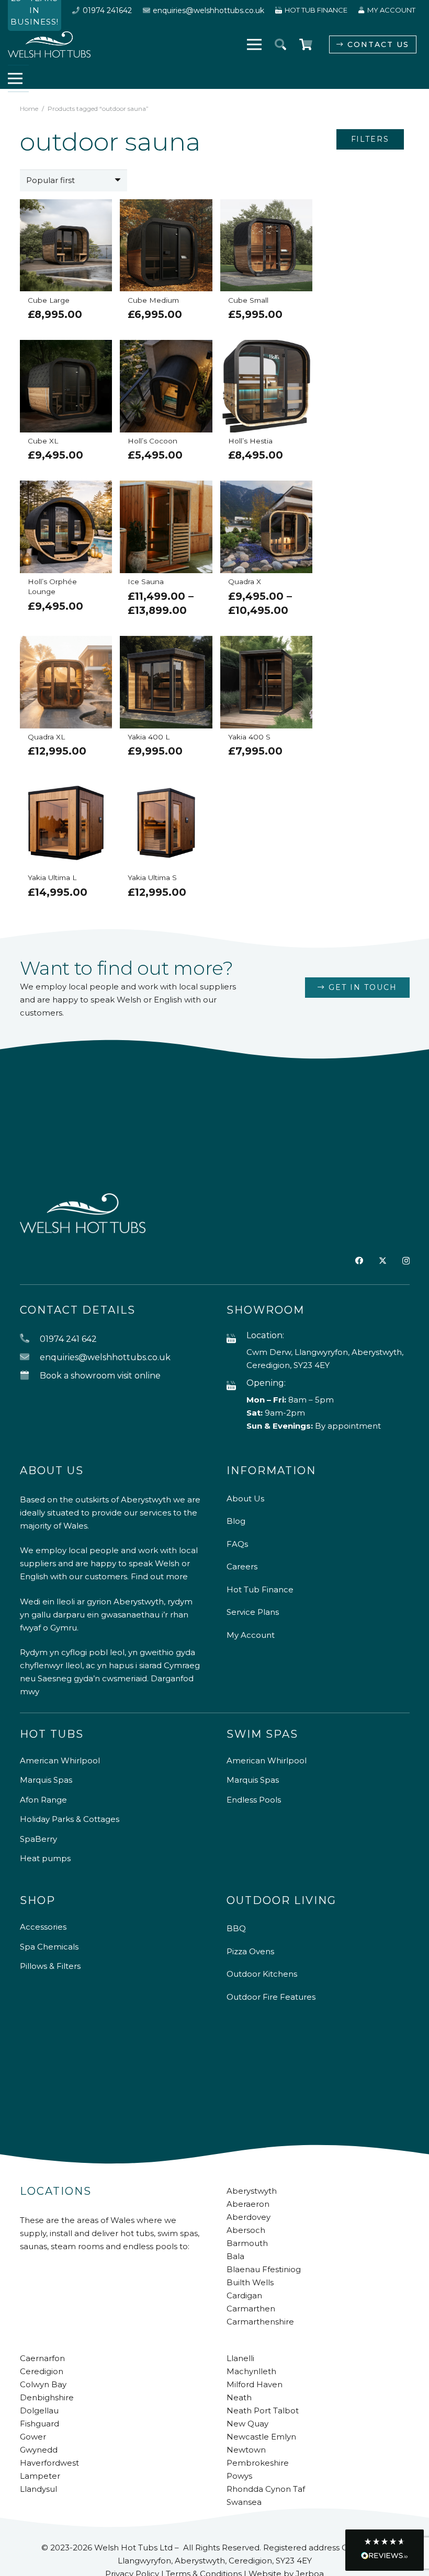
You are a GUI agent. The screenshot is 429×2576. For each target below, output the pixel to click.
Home (29, 109)
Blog (236, 1521)
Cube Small (248, 300)
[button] (280, 44)
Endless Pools (254, 1800)
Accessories (43, 1927)
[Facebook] (359, 1261)
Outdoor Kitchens (262, 1974)
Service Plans (253, 1612)
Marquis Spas (46, 1780)
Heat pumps (45, 1858)
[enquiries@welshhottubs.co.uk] (30, 1357)
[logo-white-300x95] (49, 44)
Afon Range (43, 1800)
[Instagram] (406, 1261)
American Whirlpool (60, 1760)
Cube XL (43, 441)
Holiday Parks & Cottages (70, 1819)
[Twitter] (383, 1261)
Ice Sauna (146, 582)
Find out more (159, 1576)
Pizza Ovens (250, 1951)
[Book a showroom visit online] (30, 1376)
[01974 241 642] (30, 1339)
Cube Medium (153, 300)
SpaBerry (38, 1839)
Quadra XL (46, 737)
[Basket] (306, 44)
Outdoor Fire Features (271, 1997)
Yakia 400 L (149, 737)
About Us (245, 1498)
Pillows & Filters (50, 1966)
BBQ (236, 1928)
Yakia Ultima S (152, 877)
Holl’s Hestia (250, 441)
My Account (251, 1635)
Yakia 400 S (249, 737)
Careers (242, 1566)
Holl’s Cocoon (153, 441)
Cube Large (49, 300)
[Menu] (254, 44)
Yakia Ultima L (52, 877)
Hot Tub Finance (260, 1589)
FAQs (237, 1544)
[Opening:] (236, 1386)
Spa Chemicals (49, 1947)
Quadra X (245, 582)
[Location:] (236, 1339)
